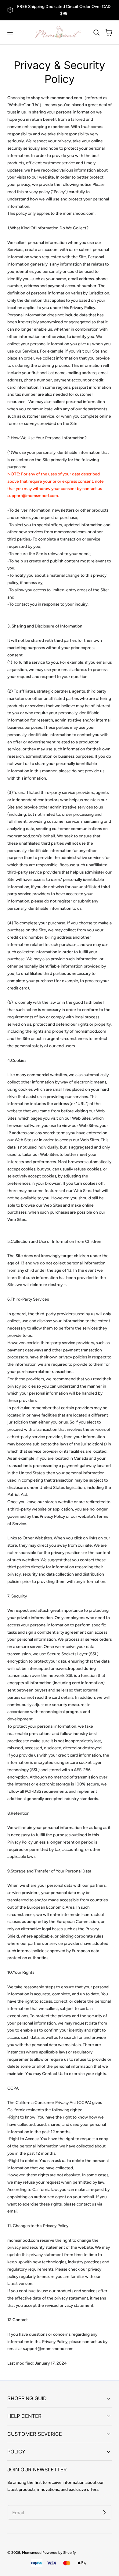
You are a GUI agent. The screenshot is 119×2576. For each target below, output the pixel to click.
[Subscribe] (104, 2512)
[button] (10, 32)
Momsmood (32, 2553)
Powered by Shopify (59, 2553)
